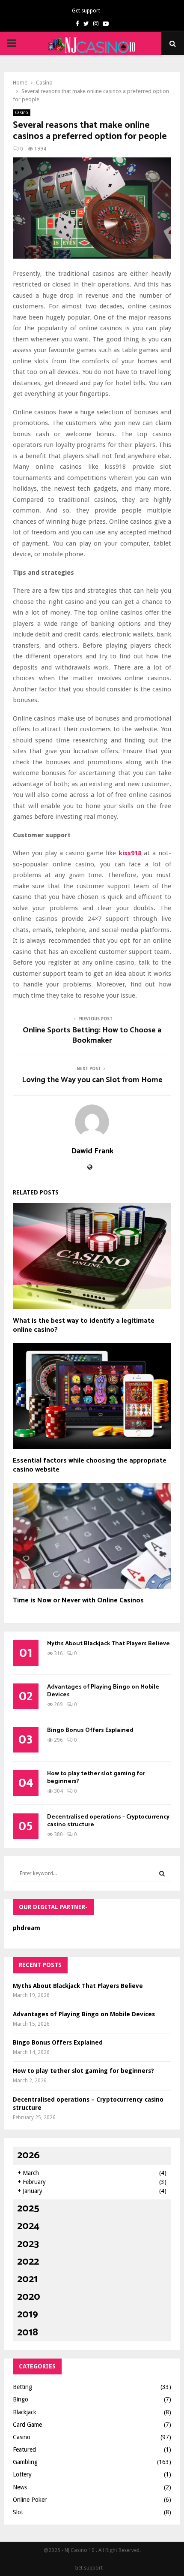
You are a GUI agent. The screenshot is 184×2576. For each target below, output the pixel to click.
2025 (28, 2209)
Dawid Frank (92, 1151)
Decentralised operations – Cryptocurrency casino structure (108, 1821)
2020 (29, 2297)
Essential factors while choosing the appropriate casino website (90, 1465)
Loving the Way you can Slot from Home (92, 1080)
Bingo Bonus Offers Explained (90, 1730)
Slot (18, 2512)
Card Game (27, 2425)
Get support (86, 11)
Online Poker (30, 2500)
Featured (24, 2449)
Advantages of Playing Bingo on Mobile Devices (103, 1691)
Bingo (21, 2399)
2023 (28, 2244)
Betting (22, 2387)
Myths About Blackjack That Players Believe (108, 1644)
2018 (28, 2333)
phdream (27, 1928)
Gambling (25, 2462)
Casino (22, 113)
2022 (28, 2262)
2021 (27, 2279)
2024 (28, 2226)
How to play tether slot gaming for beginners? (96, 1778)
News (20, 2487)
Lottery (22, 2474)
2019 (28, 2315)
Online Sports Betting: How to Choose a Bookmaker (92, 1035)
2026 (28, 2155)
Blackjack (25, 2412)
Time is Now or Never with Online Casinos (78, 1600)
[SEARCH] (162, 1873)
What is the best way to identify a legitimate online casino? (84, 1325)
